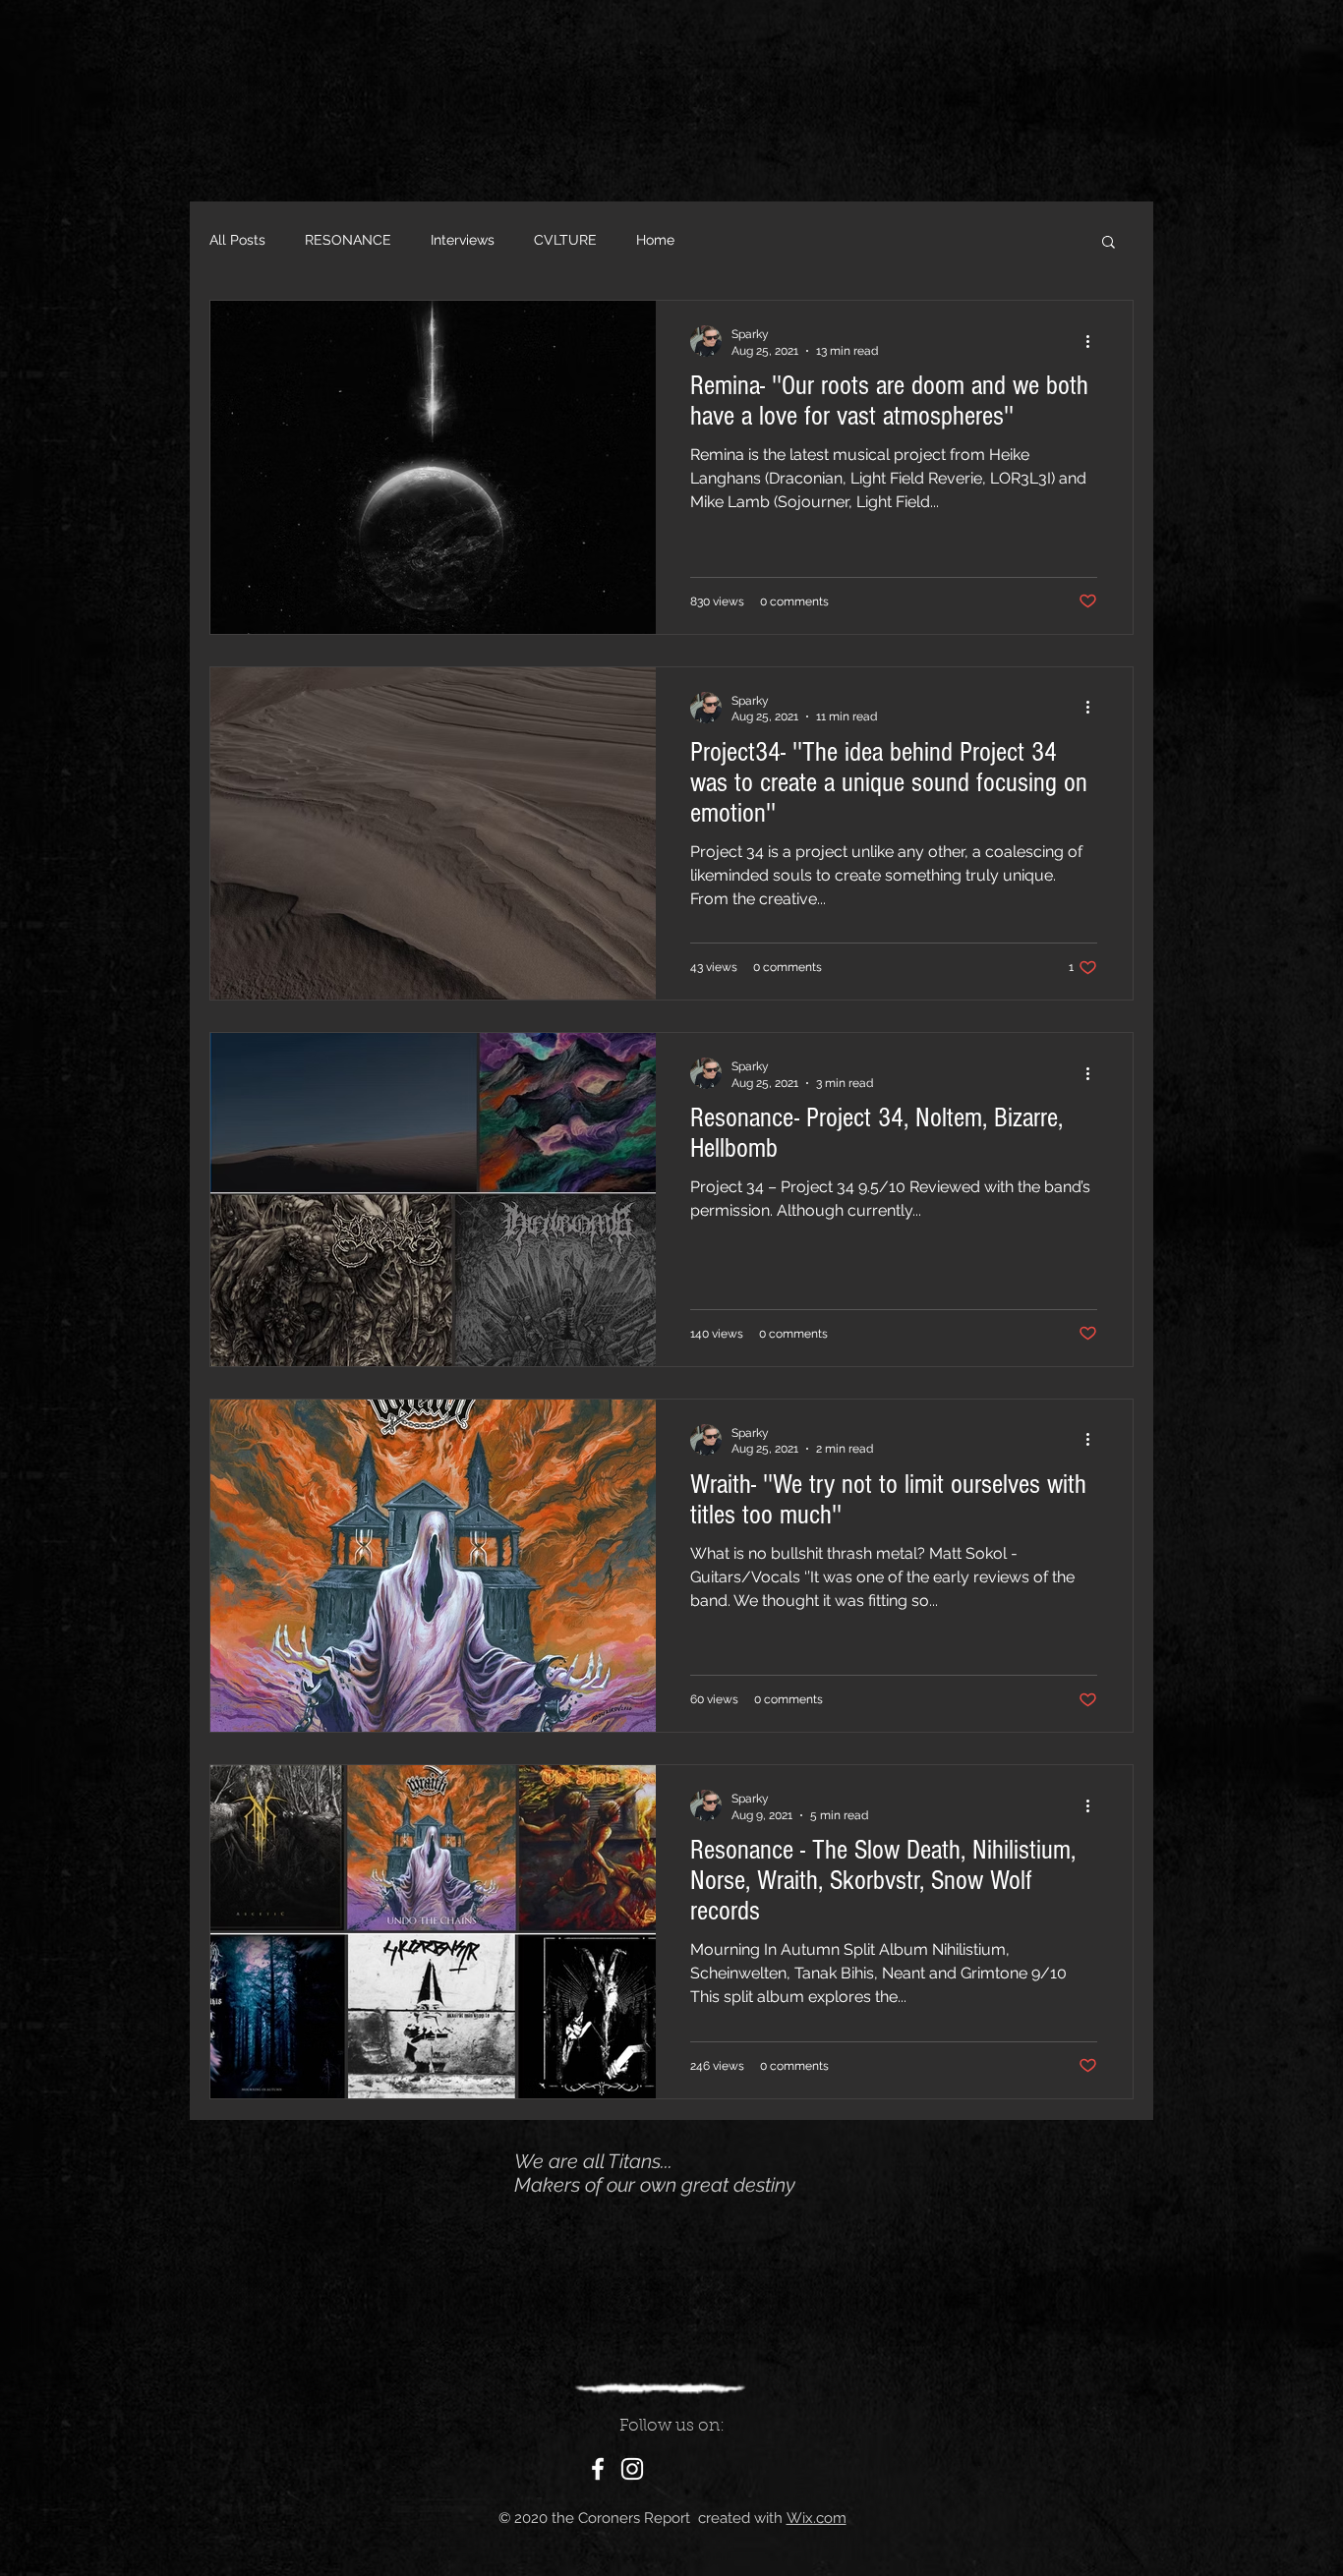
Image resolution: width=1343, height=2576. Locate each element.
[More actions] (1094, 341)
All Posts (237, 240)
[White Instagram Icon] (632, 2469)
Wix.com (817, 2518)
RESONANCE (348, 240)
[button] (1109, 243)
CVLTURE (565, 240)
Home (655, 240)
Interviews (463, 240)
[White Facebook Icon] (598, 2469)
